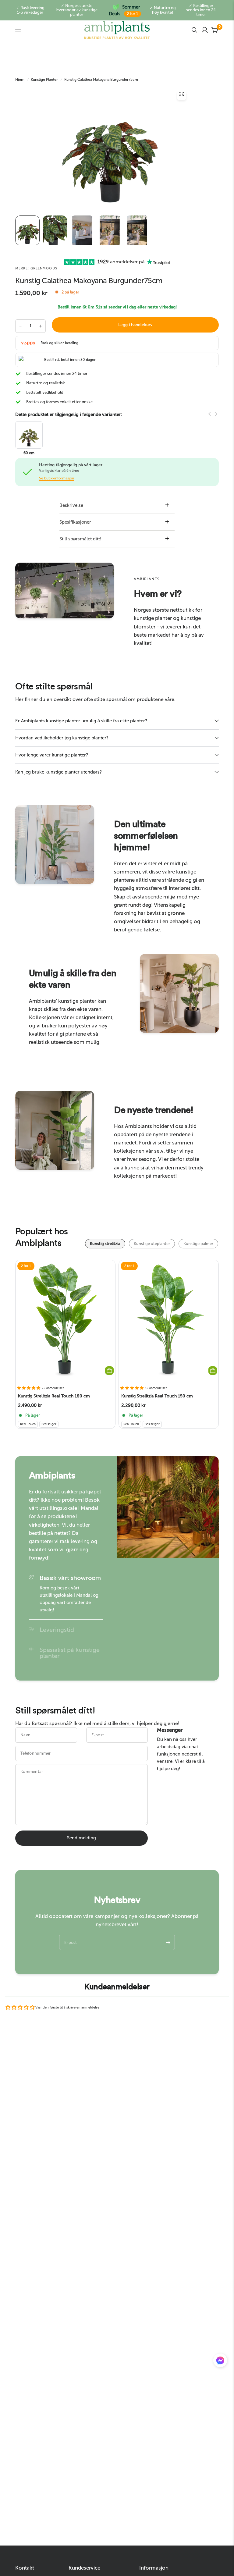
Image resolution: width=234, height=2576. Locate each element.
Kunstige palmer (198, 1244)
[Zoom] (182, 95)
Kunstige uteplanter (152, 1244)
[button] (220, 2362)
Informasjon (154, 2568)
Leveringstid (57, 1630)
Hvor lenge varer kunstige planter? (52, 755)
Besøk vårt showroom (70, 1578)
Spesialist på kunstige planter (70, 1653)
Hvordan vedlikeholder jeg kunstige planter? (62, 738)
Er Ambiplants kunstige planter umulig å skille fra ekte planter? (81, 721)
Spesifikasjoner (75, 522)
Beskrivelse (71, 505)
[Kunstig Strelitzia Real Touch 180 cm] (65, 1320)
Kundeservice (84, 2568)
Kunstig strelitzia (105, 1244)
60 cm (29, 453)
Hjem (20, 80)
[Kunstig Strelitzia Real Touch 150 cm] (169, 1320)
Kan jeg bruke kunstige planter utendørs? (58, 772)
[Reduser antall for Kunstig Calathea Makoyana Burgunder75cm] (20, 326)
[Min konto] (205, 30)
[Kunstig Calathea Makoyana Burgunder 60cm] (29, 434)
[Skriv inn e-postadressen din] (168, 1942)
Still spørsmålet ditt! (80, 539)
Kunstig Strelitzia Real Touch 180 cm (54, 1396)
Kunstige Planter (44, 80)
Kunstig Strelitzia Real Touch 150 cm (157, 1396)
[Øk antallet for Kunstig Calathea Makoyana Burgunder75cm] (41, 326)
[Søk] (194, 30)
